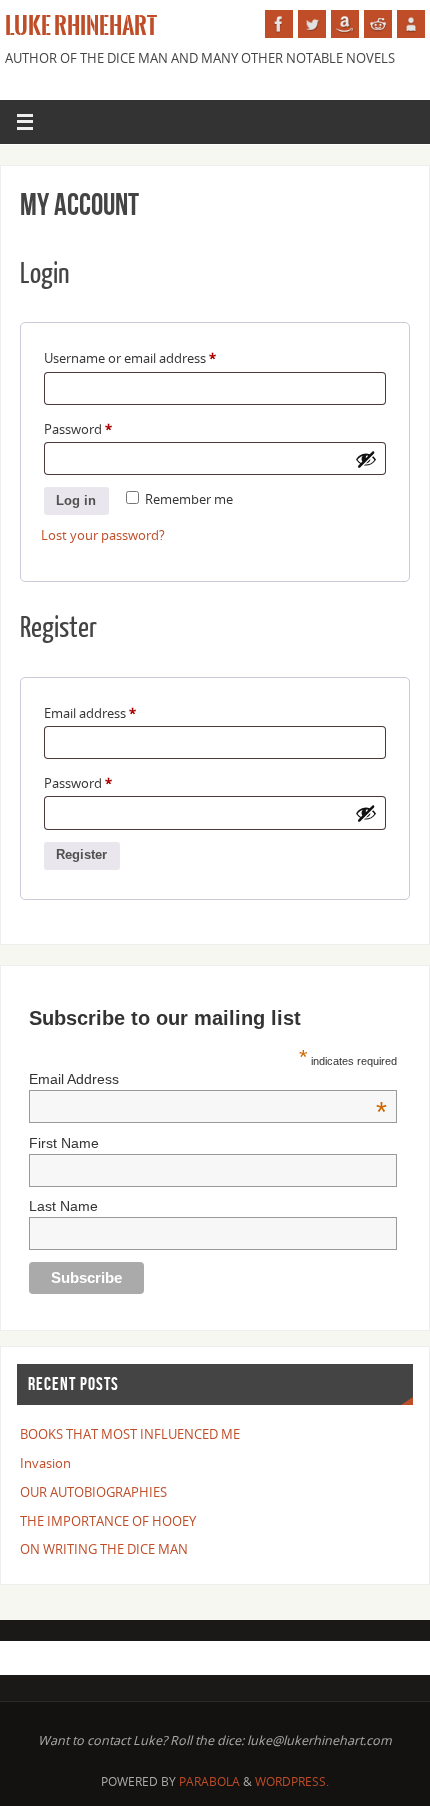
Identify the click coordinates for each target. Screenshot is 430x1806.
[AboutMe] (411, 24)
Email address (90, 713)
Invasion (45, 1463)
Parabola (209, 1781)
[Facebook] (279, 24)
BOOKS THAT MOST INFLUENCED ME (130, 1434)
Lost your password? (103, 535)
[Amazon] (345, 24)
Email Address (208, 1079)
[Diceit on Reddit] (378, 24)
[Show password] (366, 459)
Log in (76, 501)
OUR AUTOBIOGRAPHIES (93, 1492)
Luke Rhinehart (81, 26)
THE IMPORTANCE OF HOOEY (108, 1521)
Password (78, 429)
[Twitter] (312, 24)
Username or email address (130, 358)
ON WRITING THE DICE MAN (104, 1549)
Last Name (63, 1206)
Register (81, 855)
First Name (64, 1143)
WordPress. (292, 1781)
